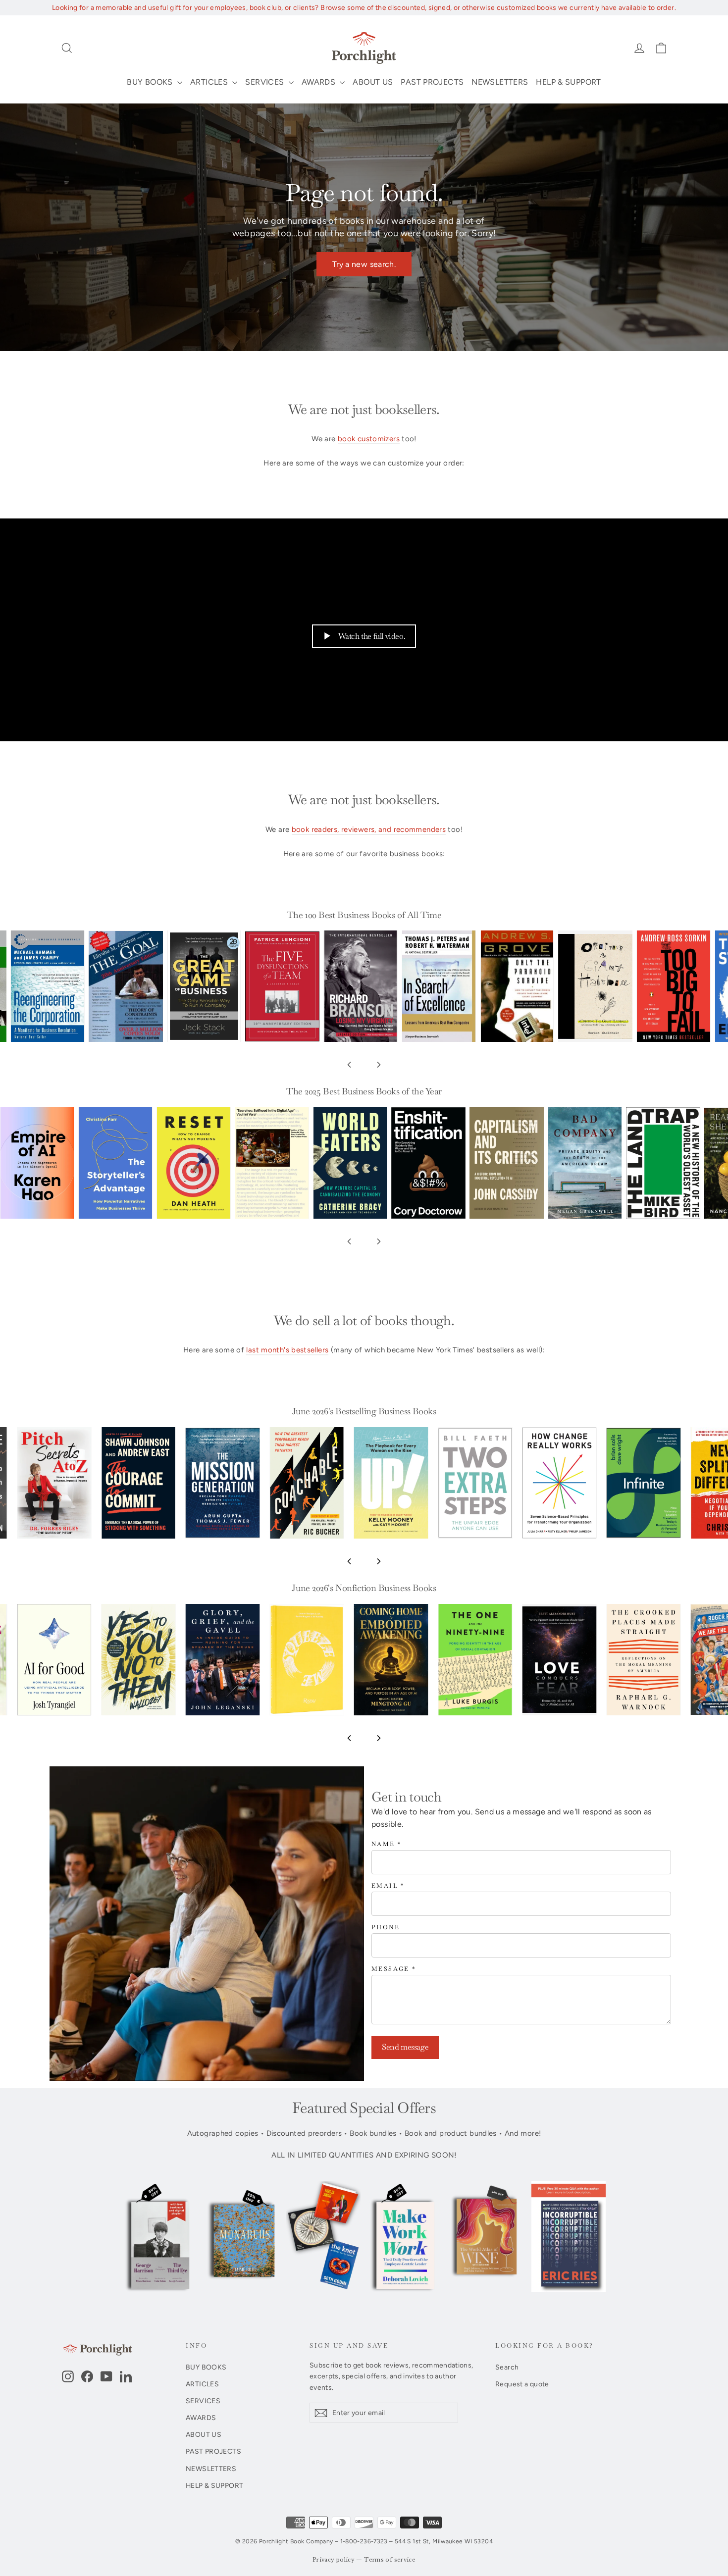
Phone (386, 1928)
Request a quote (522, 2384)
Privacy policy (334, 2560)
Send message (405, 2047)
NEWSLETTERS (500, 82)
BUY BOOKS (151, 82)
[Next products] (379, 1065)
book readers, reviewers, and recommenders (369, 829)
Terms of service (390, 2560)
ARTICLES (210, 82)
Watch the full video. (372, 636)
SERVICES (265, 82)
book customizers (369, 439)
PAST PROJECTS (432, 82)
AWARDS (320, 82)
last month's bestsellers (287, 1350)
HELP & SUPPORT (568, 82)
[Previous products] (349, 1065)
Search (507, 2367)
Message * (394, 1969)
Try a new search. (364, 264)
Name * (387, 1844)
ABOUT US (373, 82)
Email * (388, 1886)
